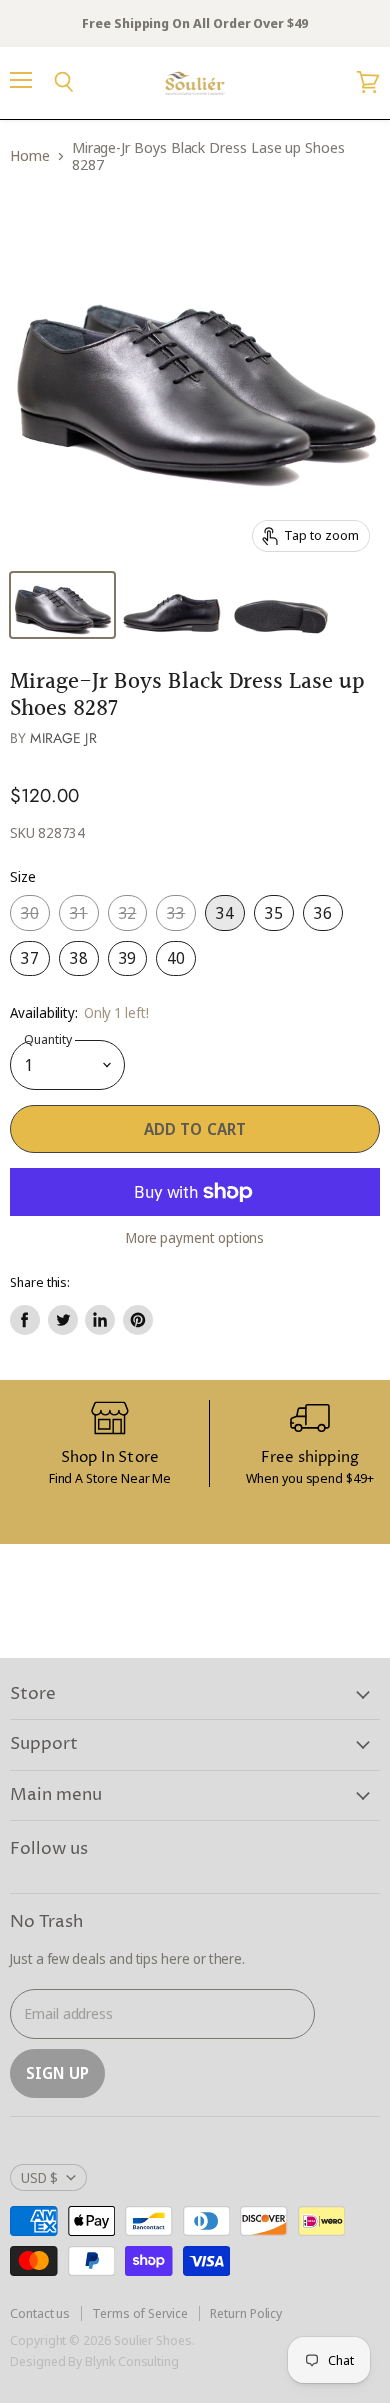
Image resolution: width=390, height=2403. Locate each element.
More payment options (195, 1238)
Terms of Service (140, 2313)
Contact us (40, 2313)
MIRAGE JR (63, 738)
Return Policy (246, 2313)
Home (30, 155)
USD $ (39, 2177)
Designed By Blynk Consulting (94, 2361)
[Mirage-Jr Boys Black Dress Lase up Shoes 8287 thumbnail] (62, 605)
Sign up (57, 2073)
